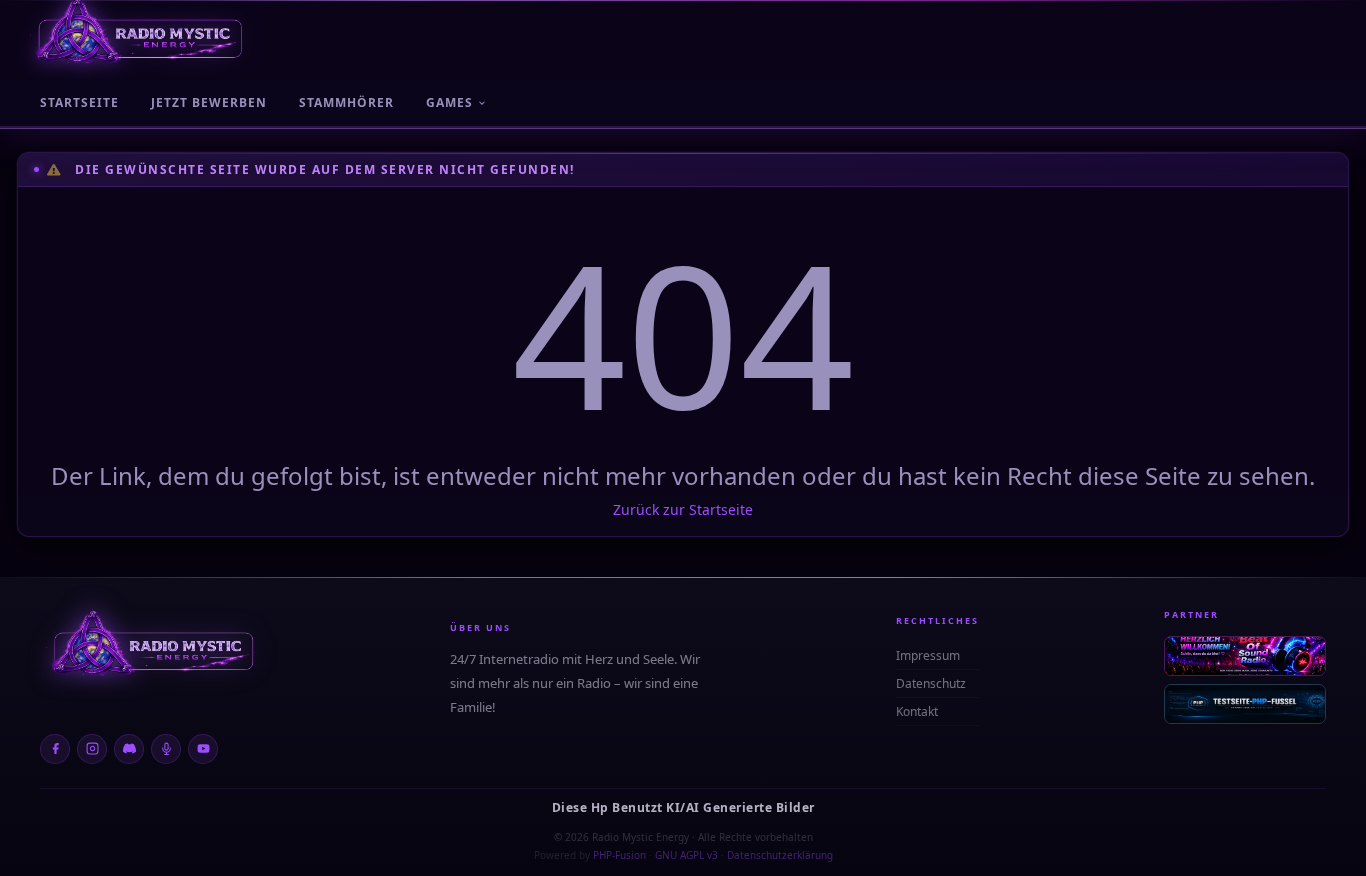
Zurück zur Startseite (683, 509)
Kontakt (917, 711)
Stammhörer (346, 102)
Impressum (928, 655)
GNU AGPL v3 (686, 855)
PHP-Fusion (619, 855)
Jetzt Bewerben (209, 102)
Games (449, 102)
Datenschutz (931, 683)
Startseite (79, 102)
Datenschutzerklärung (780, 855)
